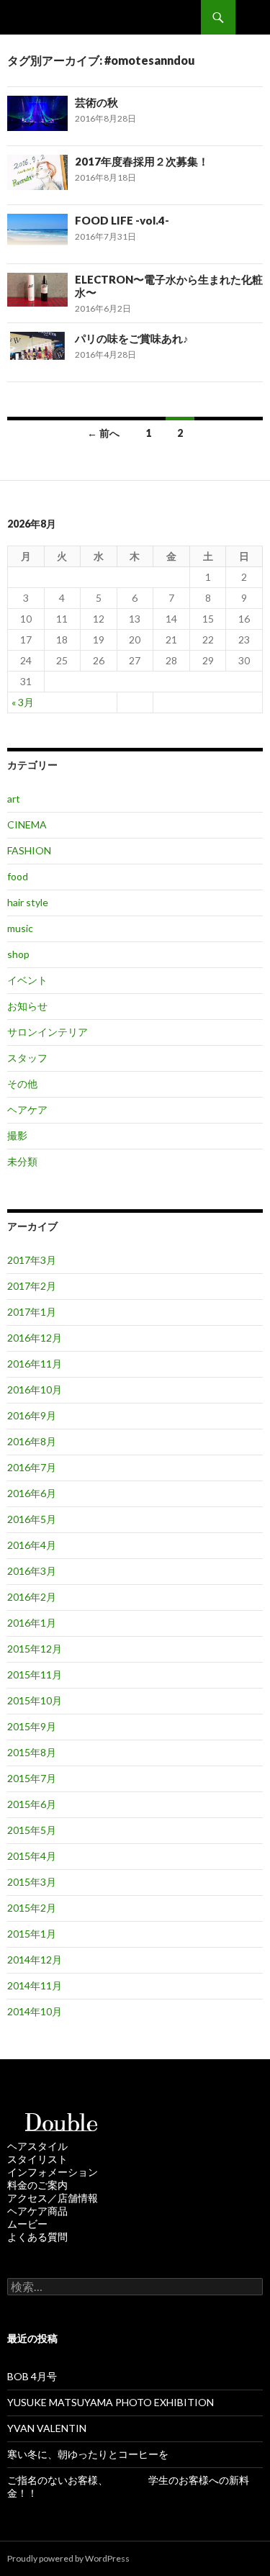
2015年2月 (32, 1908)
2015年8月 (32, 1752)
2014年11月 (35, 1985)
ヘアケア (27, 1110)
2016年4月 (32, 1545)
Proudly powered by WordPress (68, 2558)
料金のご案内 (37, 2185)
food (18, 876)
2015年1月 (32, 1934)
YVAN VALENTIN (47, 2428)
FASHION (29, 850)
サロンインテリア (48, 1032)
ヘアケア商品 (37, 2211)
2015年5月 (32, 1830)
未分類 (22, 1161)
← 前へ (103, 433)
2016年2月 (32, 1597)
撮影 (17, 1135)
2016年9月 (32, 1415)
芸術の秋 (96, 102)
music (20, 928)
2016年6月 (32, 1493)
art (14, 799)
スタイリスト (37, 2159)
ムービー (27, 2224)
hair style (28, 902)
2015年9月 (32, 1726)
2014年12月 (35, 1960)
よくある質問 (37, 2237)
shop (18, 954)
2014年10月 (35, 2011)
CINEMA (27, 824)
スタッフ (27, 1058)
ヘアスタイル (37, 2146)
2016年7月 (32, 1467)
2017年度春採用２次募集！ (142, 161)
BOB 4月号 (32, 2376)
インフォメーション (53, 2172)
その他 (22, 1084)
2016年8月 (32, 1441)
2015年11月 (35, 1675)
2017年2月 (32, 1286)
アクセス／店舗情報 (53, 2198)
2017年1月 (32, 1312)
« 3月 (23, 702)
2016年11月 (35, 1364)
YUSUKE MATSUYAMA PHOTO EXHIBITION (111, 2402)
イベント (27, 980)
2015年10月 (35, 1700)
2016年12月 (35, 1338)
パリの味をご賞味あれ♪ (132, 338)
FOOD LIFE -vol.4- (122, 220)
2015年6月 (32, 1804)
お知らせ (27, 1006)
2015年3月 (32, 1882)
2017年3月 (32, 1260)
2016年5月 (32, 1519)
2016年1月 (32, 1623)
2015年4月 (32, 1856)
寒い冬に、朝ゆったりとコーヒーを (88, 2454)
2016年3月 (32, 1571)
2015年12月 (35, 1649)
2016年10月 (35, 1389)
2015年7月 (32, 1778)
